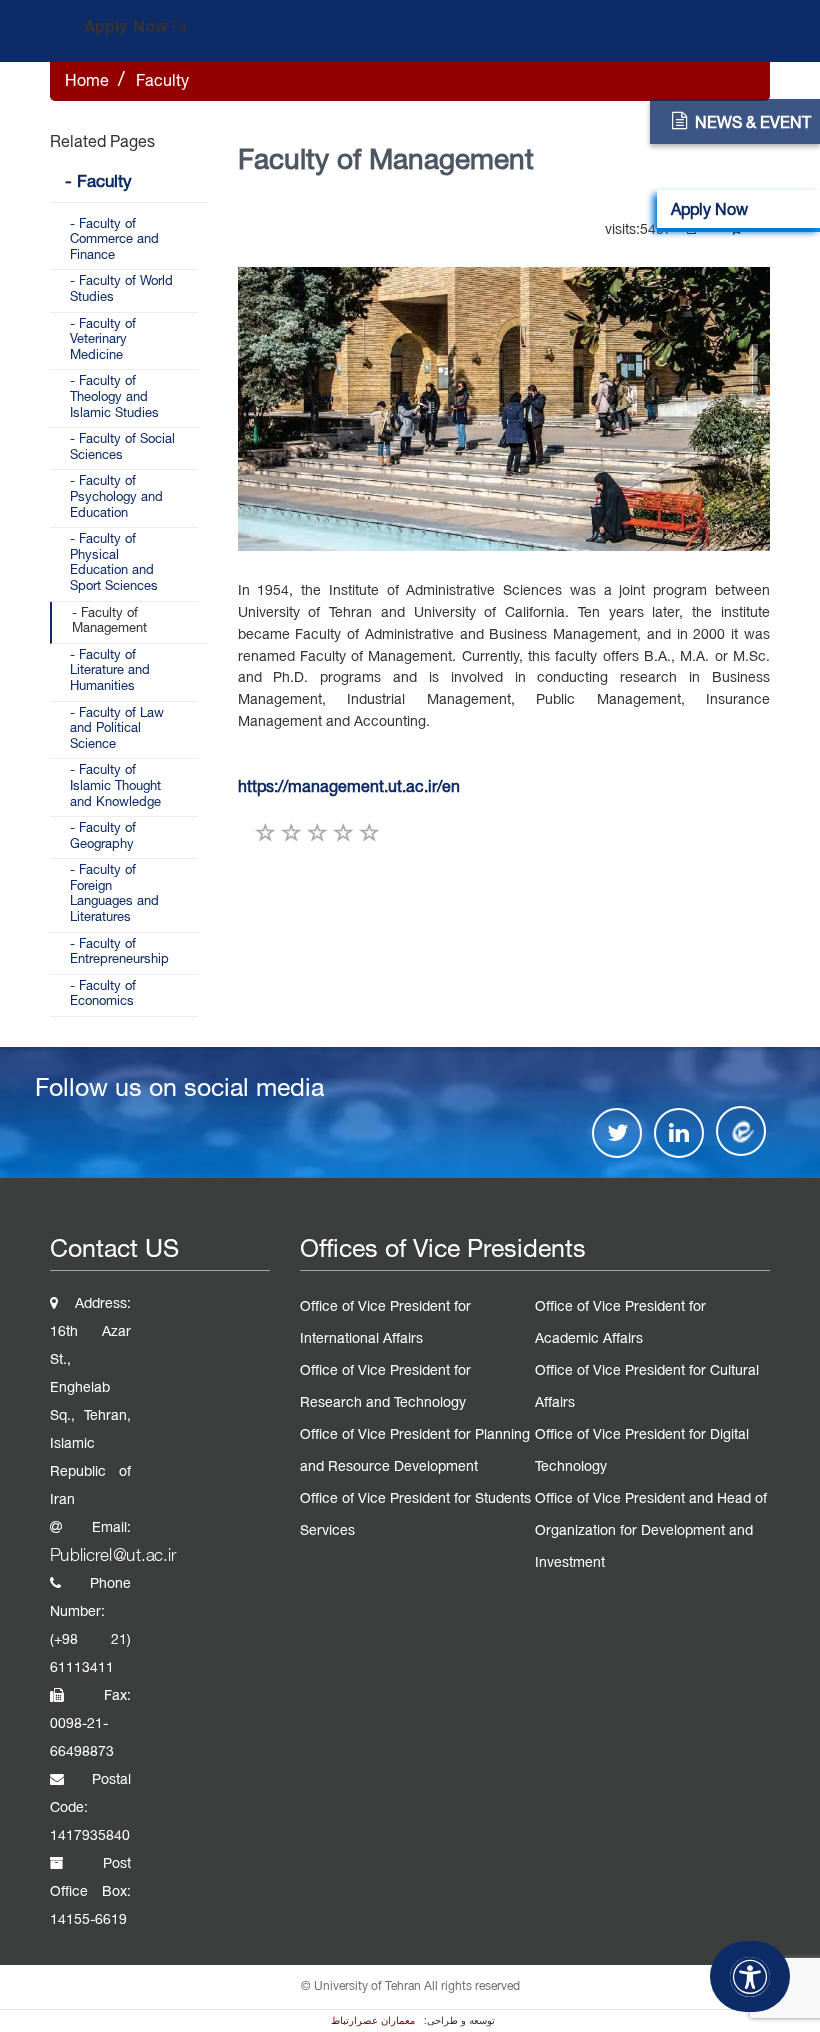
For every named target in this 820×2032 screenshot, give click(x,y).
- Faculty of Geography (103, 837)
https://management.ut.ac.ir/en (349, 788)
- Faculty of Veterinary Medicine (103, 340)
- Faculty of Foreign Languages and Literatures (114, 894)
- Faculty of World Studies (121, 290)
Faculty (162, 82)
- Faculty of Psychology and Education (116, 497)
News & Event (753, 124)
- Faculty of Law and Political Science (117, 729)
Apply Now (125, 27)
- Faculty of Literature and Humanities (110, 671)
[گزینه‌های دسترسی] (750, 1976)
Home (87, 82)
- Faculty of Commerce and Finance (114, 240)
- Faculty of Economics (103, 995)
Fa (179, 28)
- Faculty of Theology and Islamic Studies (114, 397)
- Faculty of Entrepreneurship (119, 953)
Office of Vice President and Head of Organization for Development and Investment (651, 1531)
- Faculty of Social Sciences (122, 448)
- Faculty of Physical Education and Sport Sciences (114, 563)
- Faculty (98, 182)
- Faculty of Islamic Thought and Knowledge (115, 786)
